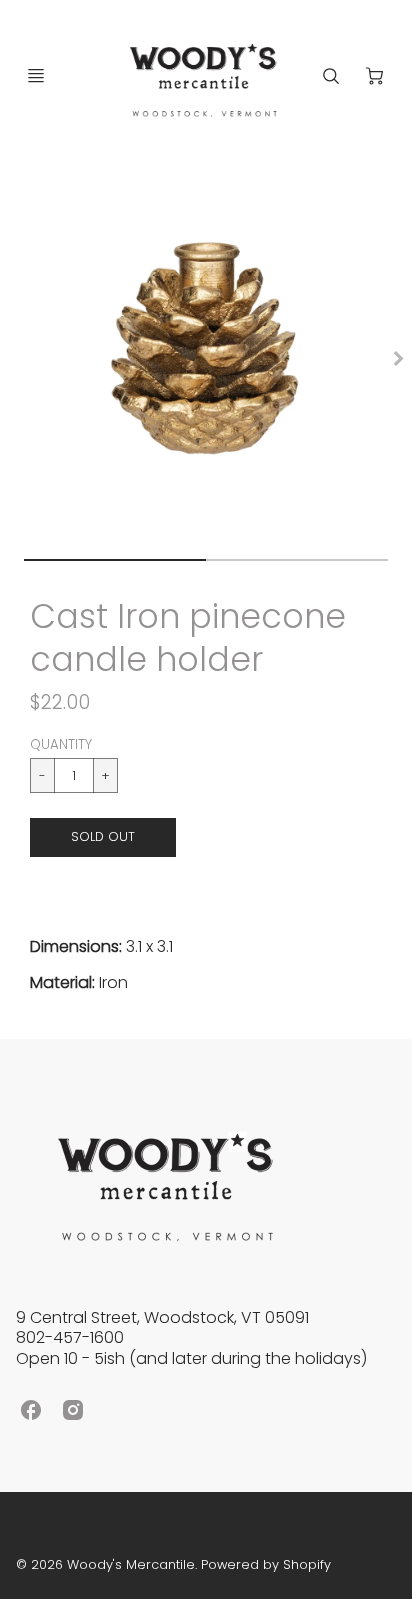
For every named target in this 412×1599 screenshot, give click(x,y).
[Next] (398, 358)
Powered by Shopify (266, 1564)
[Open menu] (36, 76)
